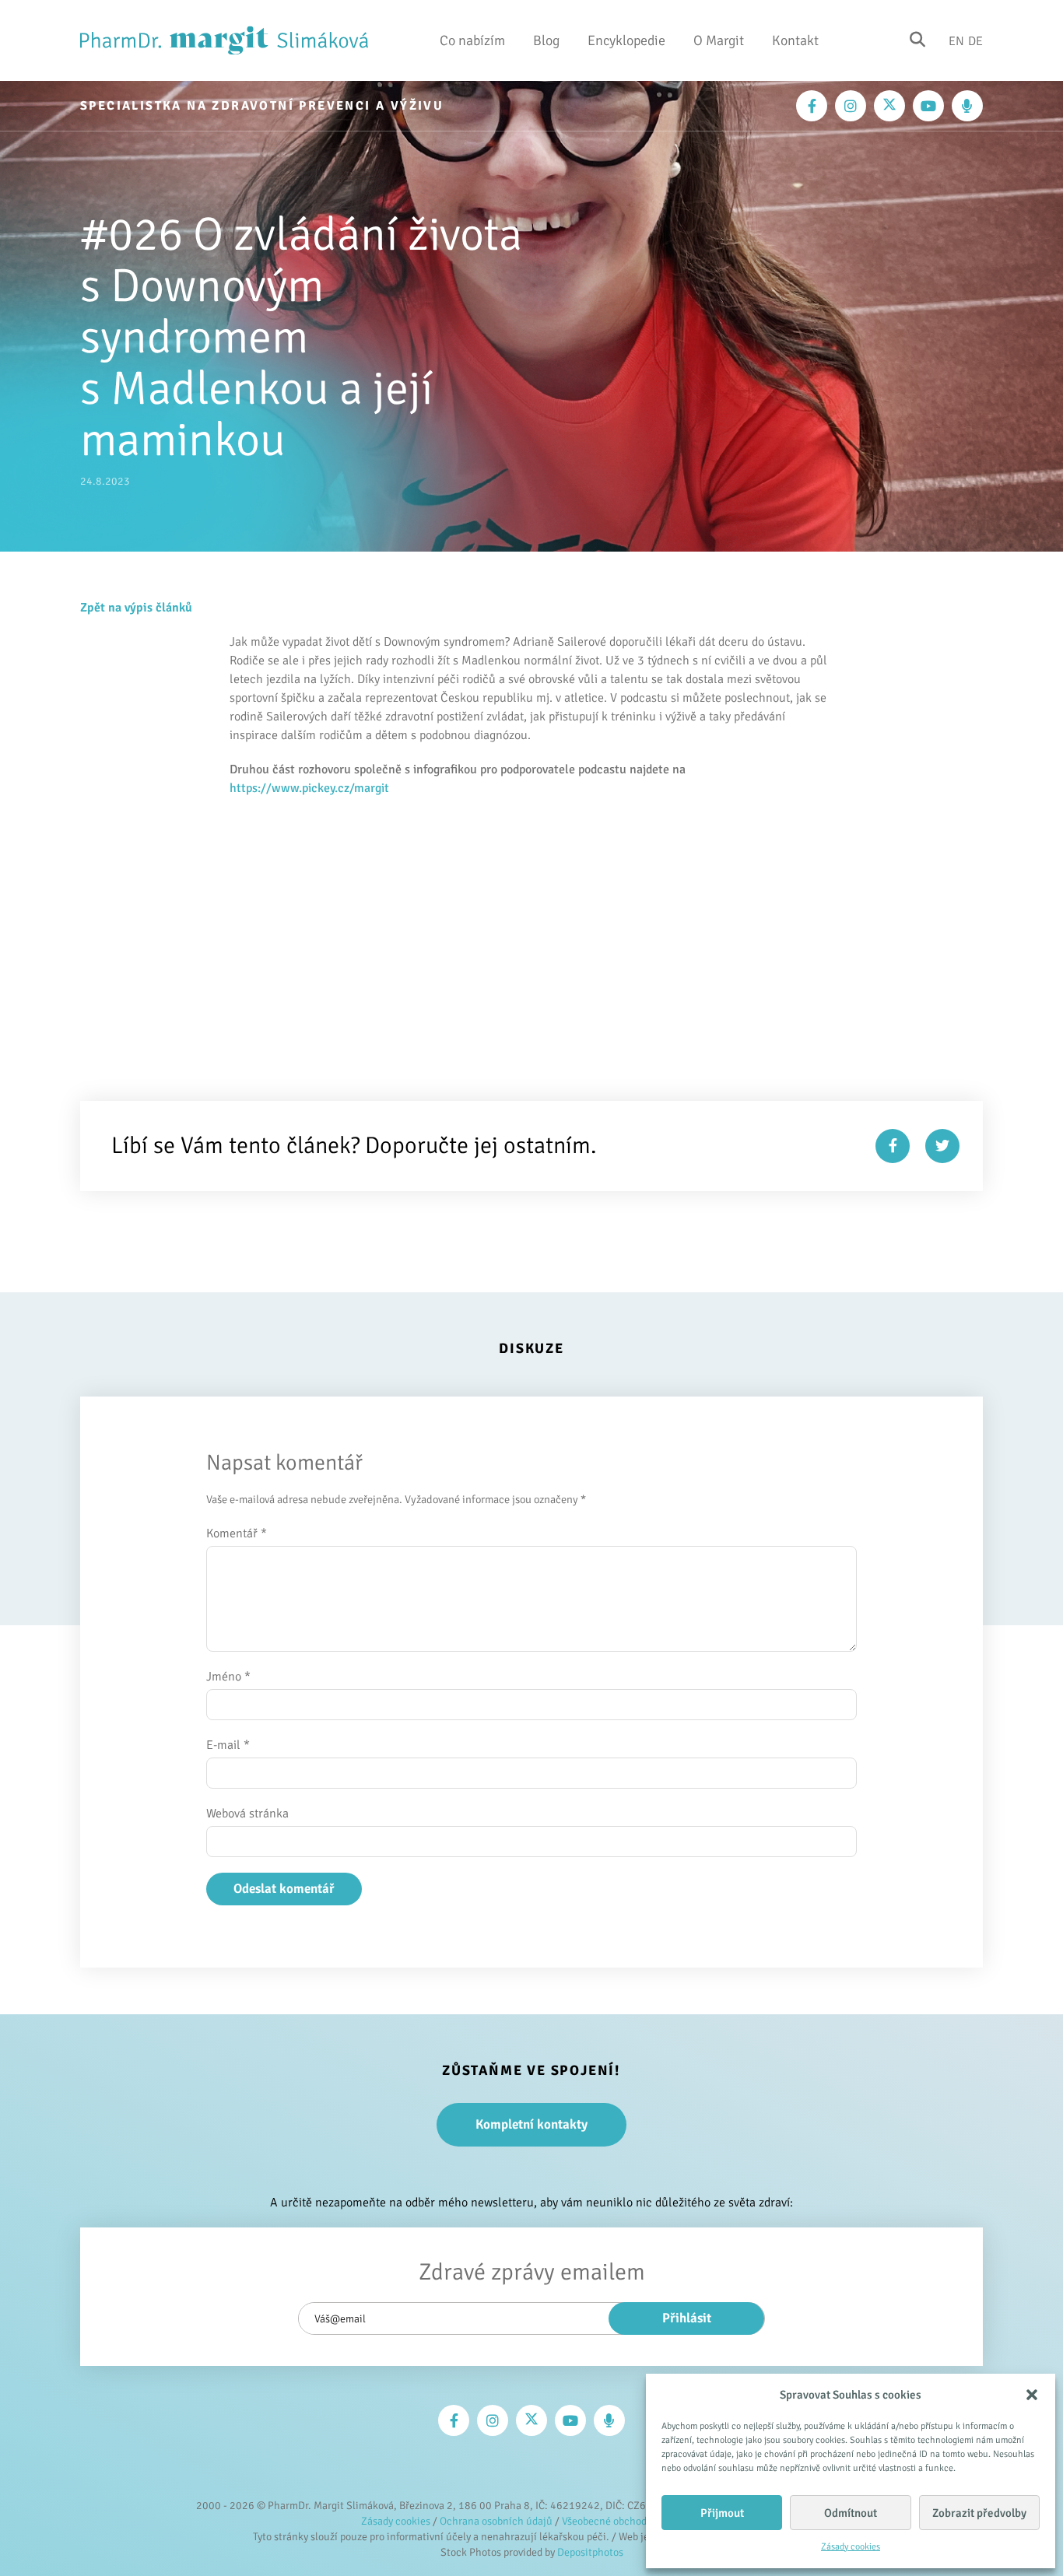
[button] (1032, 2395)
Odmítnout (851, 2513)
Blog (546, 40)
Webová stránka (247, 1814)
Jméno (228, 1677)
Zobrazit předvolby (979, 2513)
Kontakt (795, 40)
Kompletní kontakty (531, 2124)
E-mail (228, 1745)
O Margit (719, 40)
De (975, 40)
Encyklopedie (626, 40)
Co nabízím (472, 40)
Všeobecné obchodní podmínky (632, 2521)
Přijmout (722, 2513)
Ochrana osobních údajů (496, 2521)
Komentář (237, 1533)
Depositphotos (590, 2552)
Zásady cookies (851, 2547)
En (956, 40)
